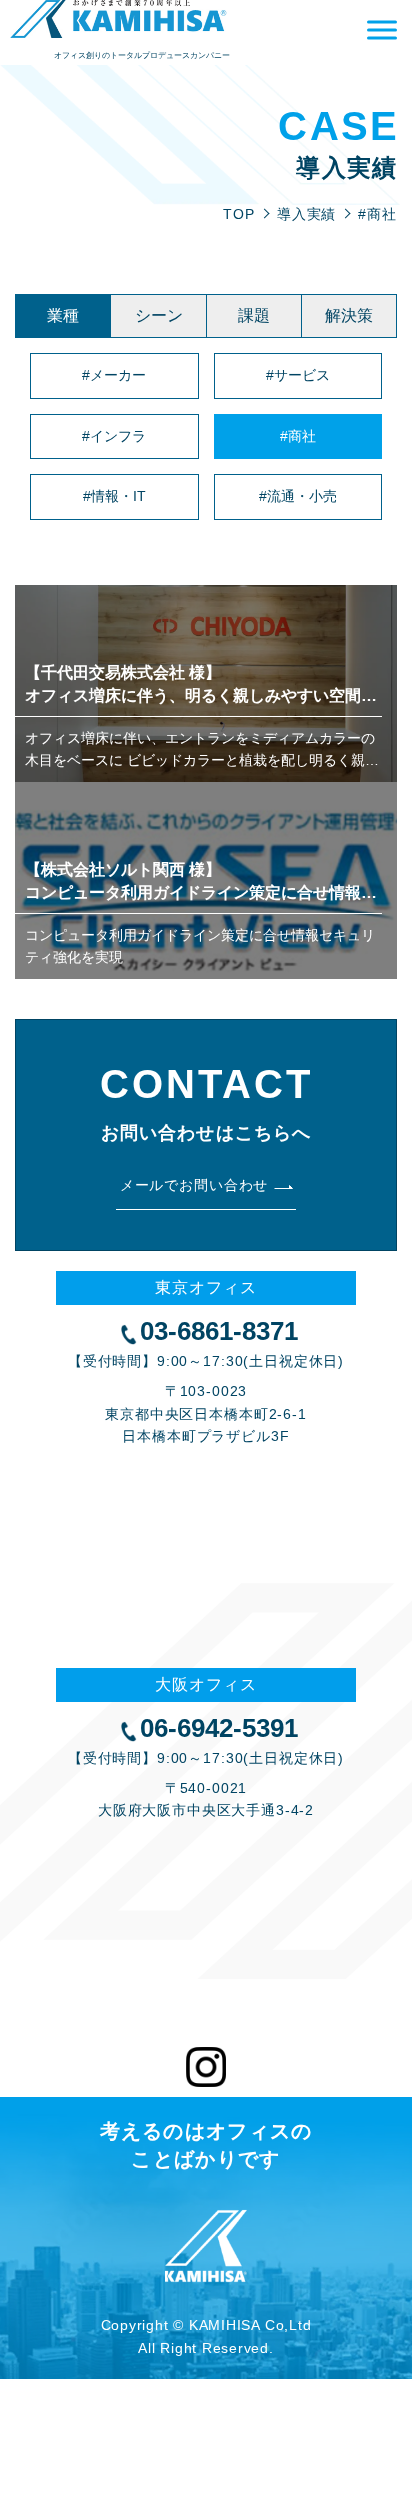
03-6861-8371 (219, 1331)
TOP (239, 214)
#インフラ (114, 436)
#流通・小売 (298, 496)
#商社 (298, 436)
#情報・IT (114, 496)
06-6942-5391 (219, 1728)
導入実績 (307, 214)
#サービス (298, 375)
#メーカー (114, 375)
